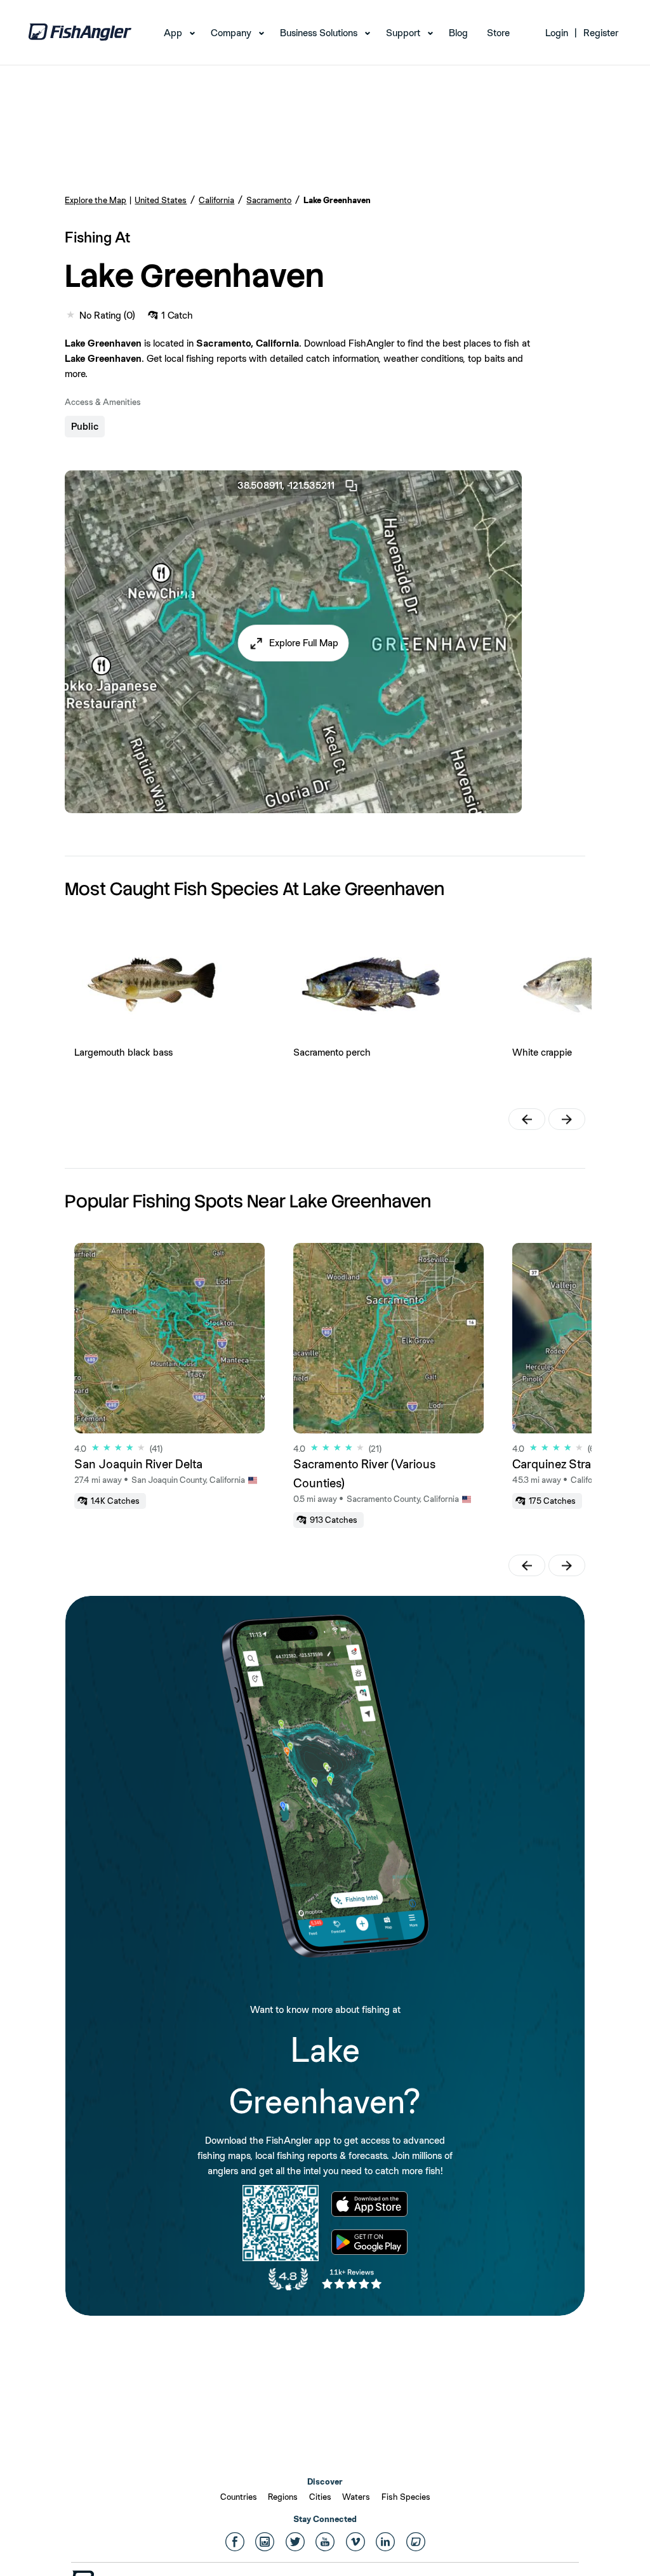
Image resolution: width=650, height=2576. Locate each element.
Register (601, 33)
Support (403, 33)
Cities (320, 2497)
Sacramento (269, 200)
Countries (239, 2497)
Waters (356, 2497)
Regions (283, 2497)
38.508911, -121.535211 (286, 485)
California (216, 200)
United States (161, 200)
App (173, 33)
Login (557, 33)
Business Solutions (319, 33)
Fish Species (406, 2497)
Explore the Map (96, 200)
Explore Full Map (304, 643)
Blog (458, 33)
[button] (294, 643)
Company (231, 33)
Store (498, 33)
